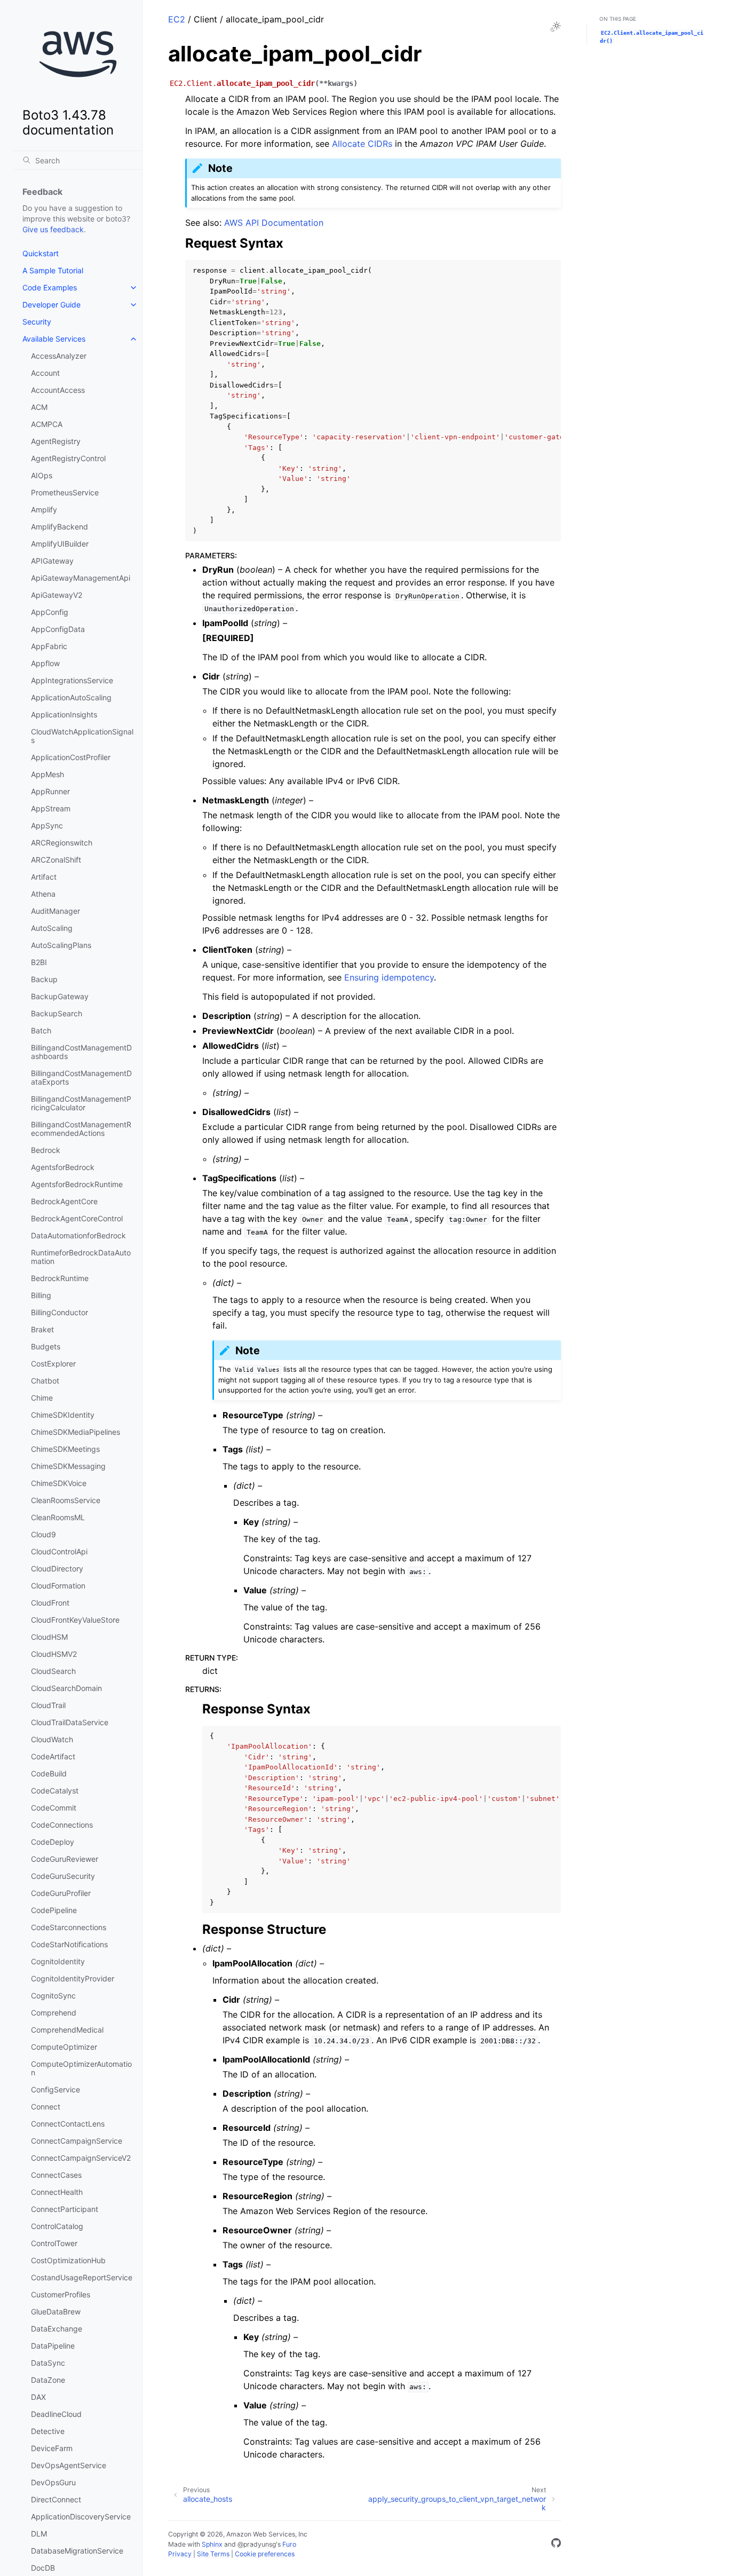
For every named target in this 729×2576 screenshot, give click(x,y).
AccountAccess (58, 390)
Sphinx (212, 2544)
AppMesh (47, 774)
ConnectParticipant (65, 2209)
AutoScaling (52, 928)
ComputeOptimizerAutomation (81, 2068)
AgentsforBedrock (63, 1167)
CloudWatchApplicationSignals (82, 736)
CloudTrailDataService (70, 1722)
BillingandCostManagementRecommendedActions (81, 1129)
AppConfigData (58, 629)
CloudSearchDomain (66, 1688)
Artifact (44, 877)
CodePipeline (54, 1910)
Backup (44, 979)
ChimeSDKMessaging (68, 1466)
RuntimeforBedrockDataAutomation (81, 1257)
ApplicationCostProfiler (71, 757)
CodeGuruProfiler (61, 1893)
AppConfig (50, 612)
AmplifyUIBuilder (60, 544)
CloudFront (50, 1603)
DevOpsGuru (53, 2482)
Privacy (180, 2554)
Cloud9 (43, 1534)
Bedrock (46, 1150)
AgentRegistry (56, 441)
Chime (42, 1398)
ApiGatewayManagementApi (81, 578)
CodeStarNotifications (69, 1944)
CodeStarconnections (69, 1927)
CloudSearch (53, 1671)
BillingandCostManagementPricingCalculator (81, 1103)
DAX (38, 2397)
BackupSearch (57, 1013)
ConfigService (56, 2089)
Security (37, 322)
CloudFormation (58, 1586)
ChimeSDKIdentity (63, 1415)
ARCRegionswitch (62, 843)
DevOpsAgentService (69, 2465)
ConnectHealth (57, 2192)
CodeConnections (62, 1825)
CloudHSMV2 (54, 1654)
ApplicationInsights (64, 714)
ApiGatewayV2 (57, 595)
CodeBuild (49, 1773)
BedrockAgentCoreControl (77, 1218)
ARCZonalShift (56, 860)
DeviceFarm (52, 2448)
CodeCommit (54, 1808)
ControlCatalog (57, 2226)
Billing (41, 1295)
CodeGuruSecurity (63, 1876)
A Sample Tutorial (53, 270)
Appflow (45, 663)
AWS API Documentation (274, 223)
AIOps (42, 475)
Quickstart (41, 253)
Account (45, 373)
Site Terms (213, 2554)
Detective (48, 2431)
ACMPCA (47, 424)
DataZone (48, 2380)
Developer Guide (51, 305)
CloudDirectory (57, 1568)
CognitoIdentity (58, 1961)
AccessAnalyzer (59, 356)
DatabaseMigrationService (77, 2551)
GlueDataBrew (56, 2312)
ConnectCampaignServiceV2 (81, 2158)
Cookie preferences (265, 2554)
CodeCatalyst (55, 1791)
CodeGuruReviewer (65, 1859)
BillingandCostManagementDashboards (81, 1052)
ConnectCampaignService (77, 2141)
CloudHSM (49, 1637)
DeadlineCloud (56, 2414)
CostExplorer (53, 1364)
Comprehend (54, 2013)
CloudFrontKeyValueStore (75, 1620)
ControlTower (54, 2243)
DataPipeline (53, 2346)
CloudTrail (48, 1705)
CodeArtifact (53, 1756)
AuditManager (56, 911)
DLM (39, 2534)
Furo (289, 2544)
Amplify (44, 509)
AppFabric (49, 646)
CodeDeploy (53, 1842)
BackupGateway (60, 996)
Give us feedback (53, 229)
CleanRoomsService (66, 1500)
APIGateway (52, 561)
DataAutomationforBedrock (78, 1235)
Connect (46, 2107)
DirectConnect (56, 2499)
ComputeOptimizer (64, 2047)
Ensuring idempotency (389, 977)
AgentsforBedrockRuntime (77, 1184)
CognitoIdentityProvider (73, 1978)
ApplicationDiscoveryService (81, 2516)
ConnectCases (56, 2175)
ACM (39, 407)
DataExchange (57, 2329)
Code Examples (50, 287)
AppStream (51, 808)
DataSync (48, 2363)
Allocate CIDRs (362, 144)
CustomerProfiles (61, 2294)
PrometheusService (65, 492)
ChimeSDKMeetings (65, 1449)
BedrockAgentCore (64, 1201)
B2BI (39, 962)
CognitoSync (53, 1996)
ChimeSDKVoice (59, 1483)
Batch (41, 1030)
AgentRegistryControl (68, 458)
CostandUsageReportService (82, 2277)
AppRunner (50, 791)
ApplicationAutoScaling (71, 697)
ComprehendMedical (67, 2030)
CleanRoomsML (58, 1517)
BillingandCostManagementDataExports (81, 1077)
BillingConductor (60, 1312)
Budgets (46, 1346)
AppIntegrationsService (72, 680)
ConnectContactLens (68, 2124)
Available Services (54, 339)
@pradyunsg (257, 2544)
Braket (42, 1329)
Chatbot (45, 1381)
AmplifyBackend (60, 527)
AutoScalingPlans (61, 945)
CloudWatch (52, 1739)
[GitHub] (556, 2545)
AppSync (47, 825)
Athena (43, 894)
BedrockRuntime (60, 1278)
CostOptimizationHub (68, 2260)
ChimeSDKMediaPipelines (76, 1432)
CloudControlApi (59, 1551)
